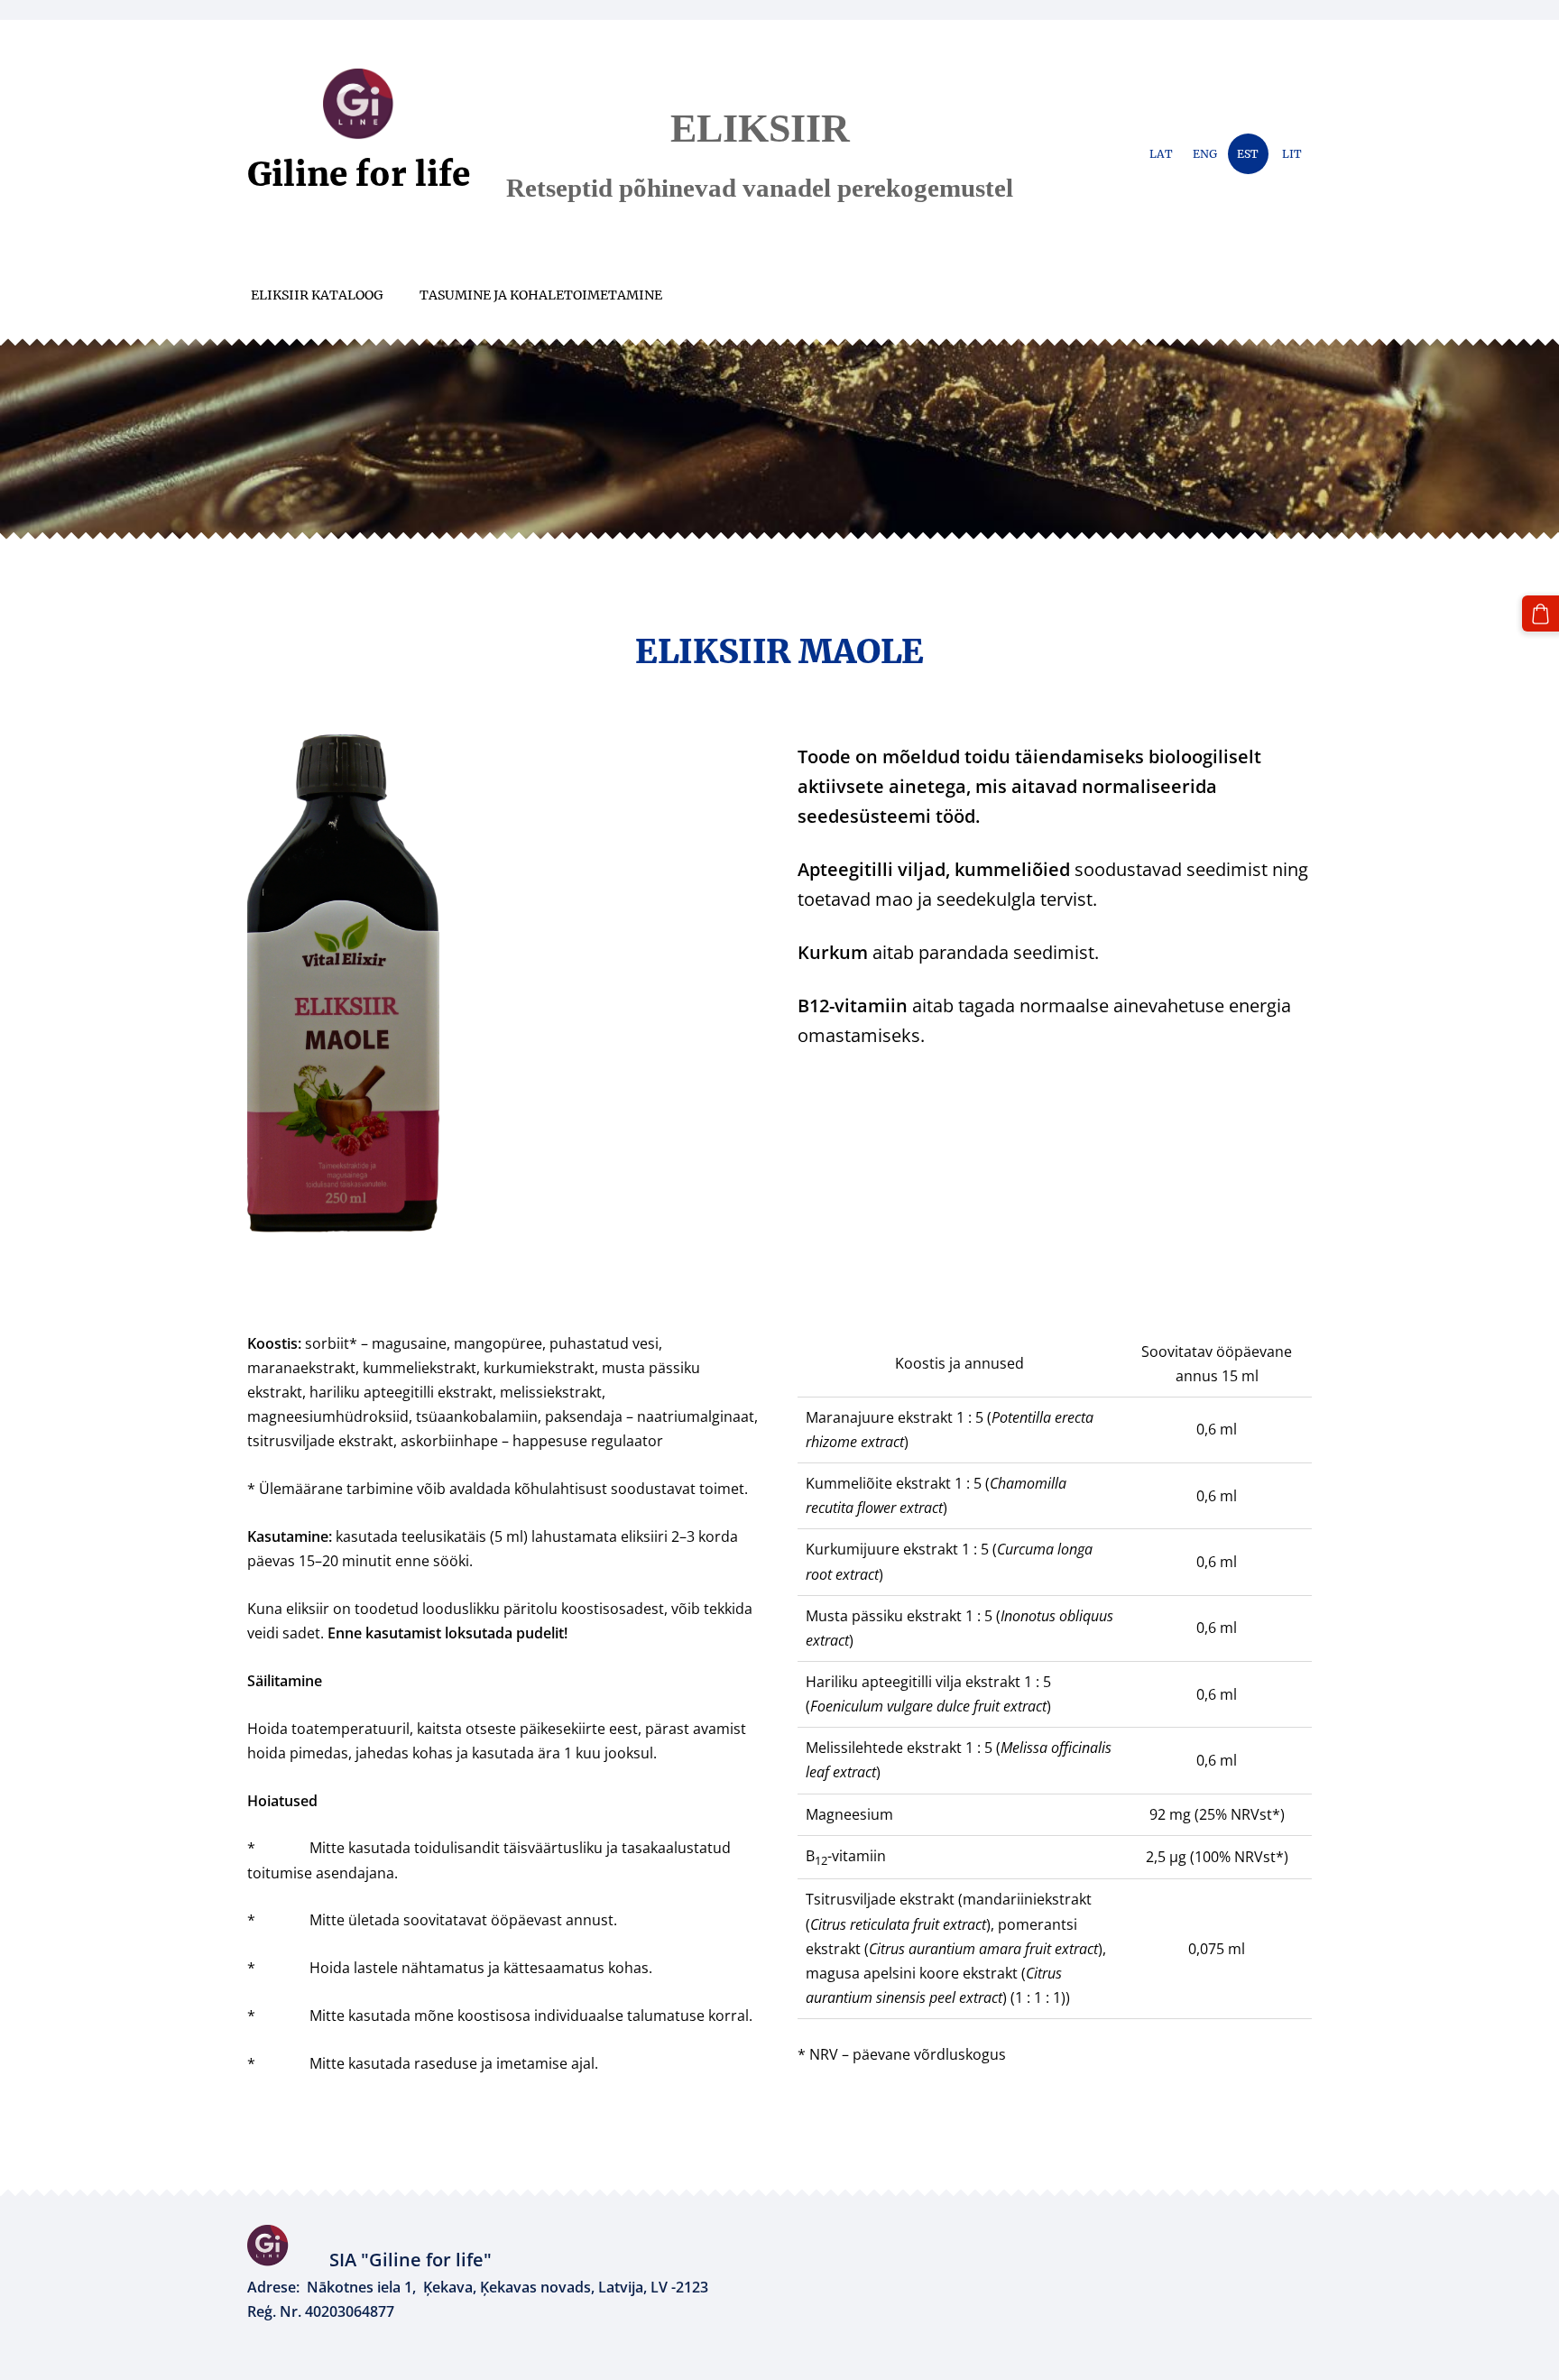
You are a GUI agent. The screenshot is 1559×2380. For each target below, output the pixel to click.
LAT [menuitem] (1161, 154)
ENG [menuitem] (1205, 154)
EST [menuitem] (1248, 154)
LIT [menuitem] (1292, 154)
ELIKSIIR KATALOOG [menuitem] (317, 295)
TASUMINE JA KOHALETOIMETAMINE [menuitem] (541, 295)
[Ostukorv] (1541, 614)
